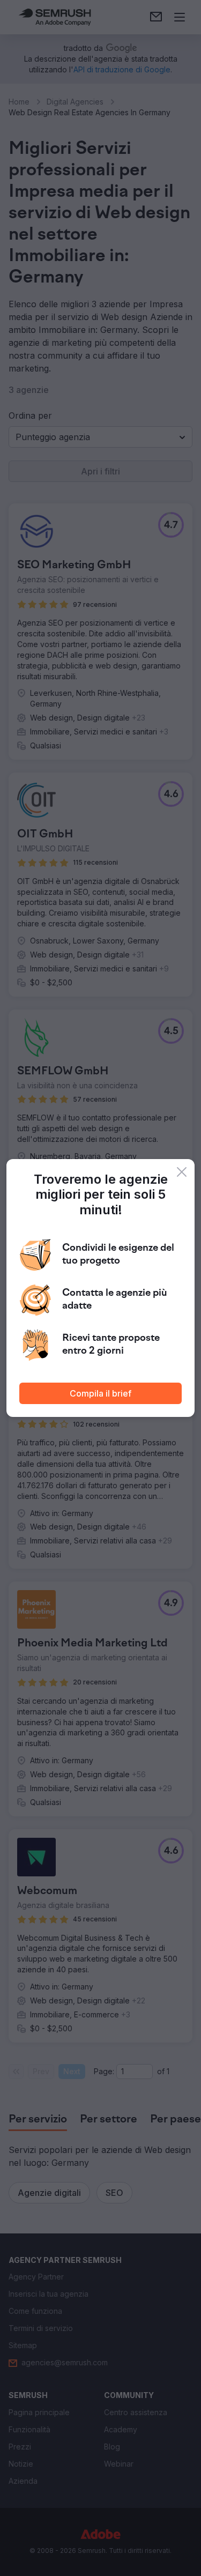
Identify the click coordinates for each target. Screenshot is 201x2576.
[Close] (182, 1172)
